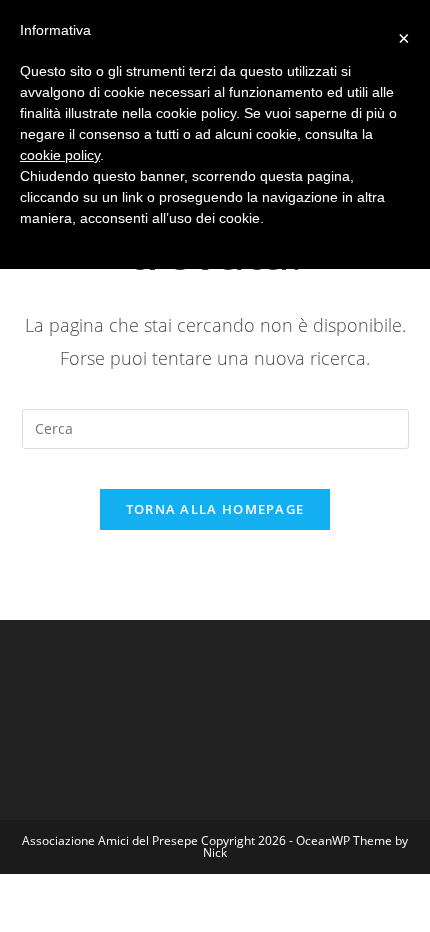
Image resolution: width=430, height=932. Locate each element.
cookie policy (60, 155)
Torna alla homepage (215, 509)
